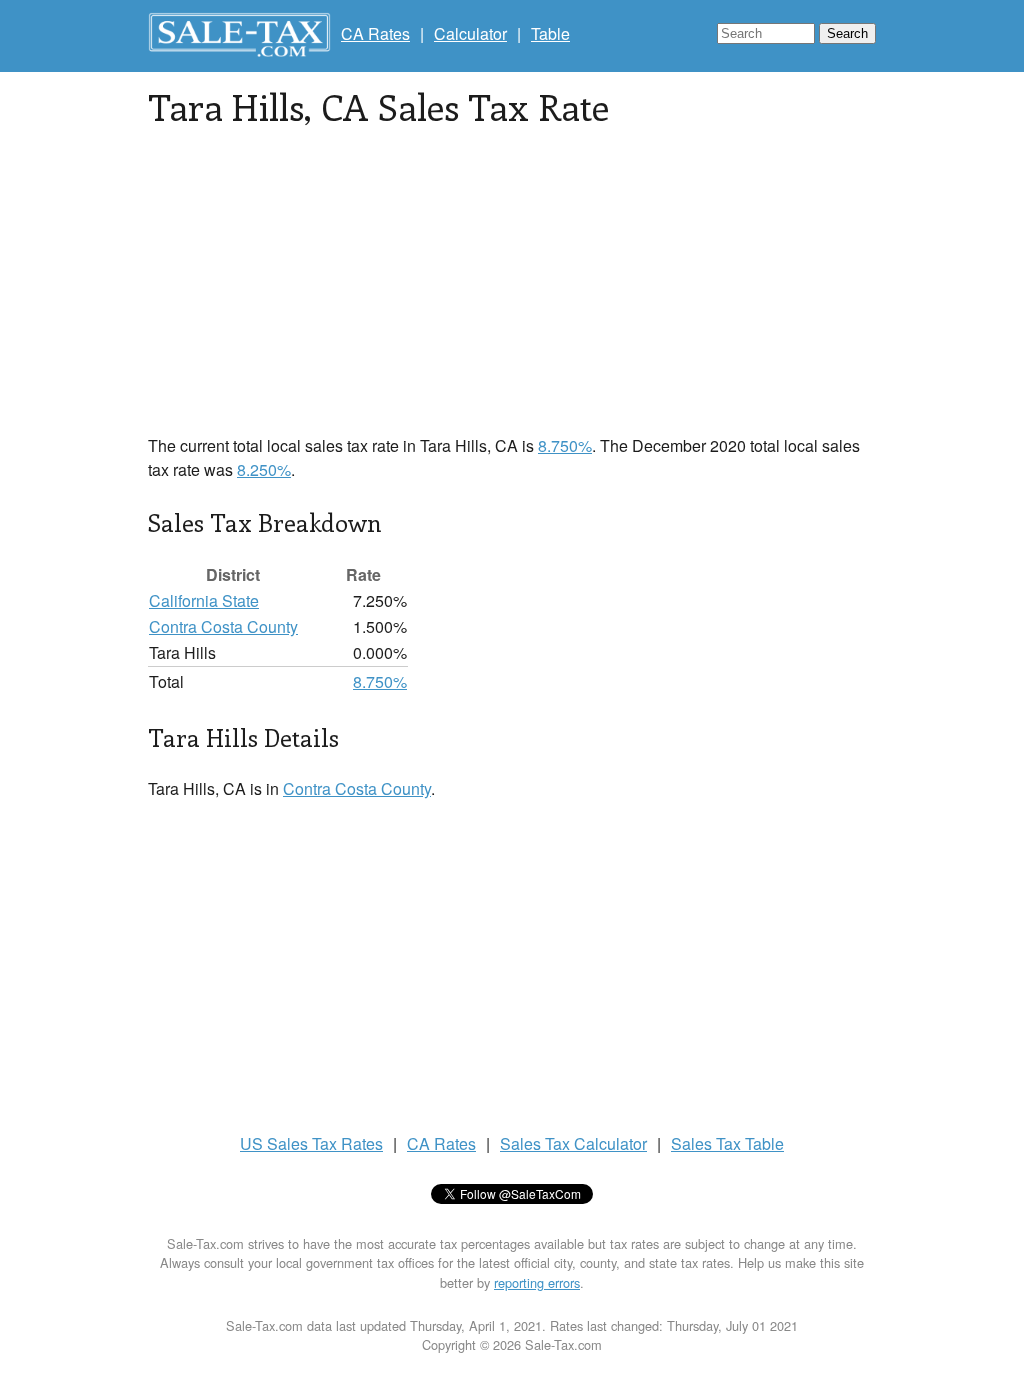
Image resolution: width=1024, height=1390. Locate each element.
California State (204, 600)
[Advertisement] (512, 294)
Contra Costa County (223, 626)
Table (550, 33)
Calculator (470, 33)
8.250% (264, 469)
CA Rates (375, 33)
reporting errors (537, 1282)
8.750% (565, 445)
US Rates (311, 1143)
